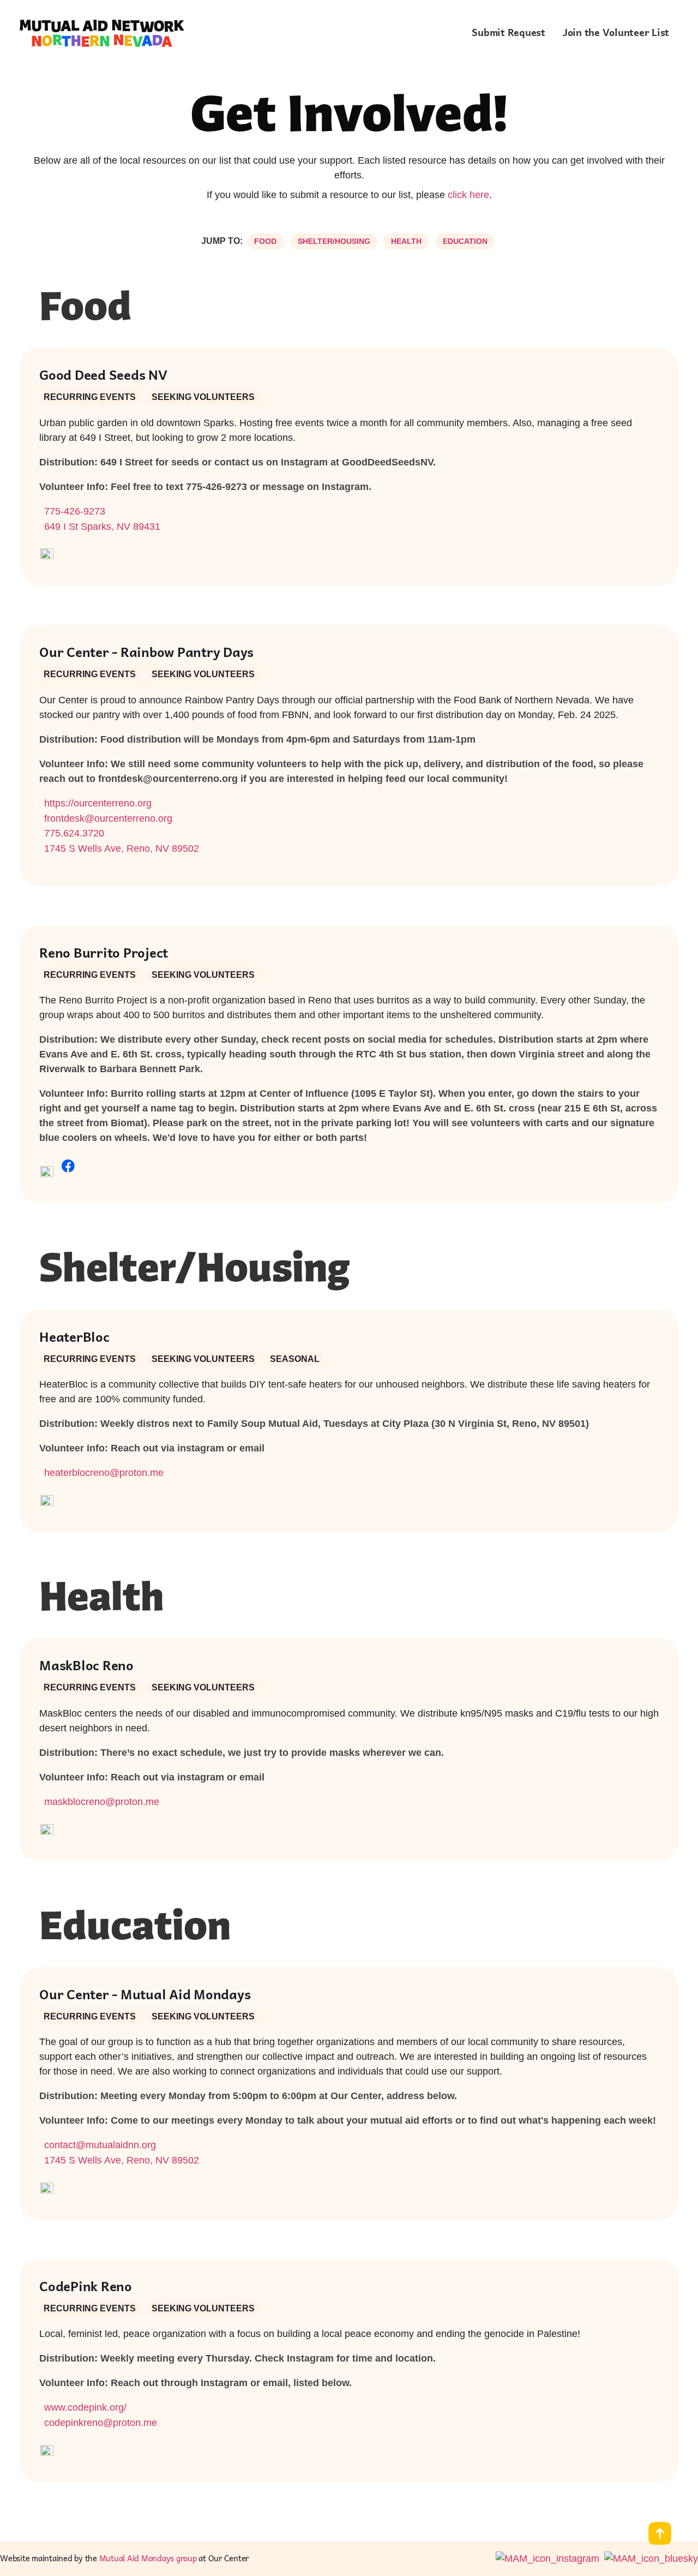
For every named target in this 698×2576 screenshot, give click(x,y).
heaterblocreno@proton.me (104, 1473)
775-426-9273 (75, 511)
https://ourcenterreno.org (98, 803)
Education (465, 241)
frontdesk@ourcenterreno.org (108, 818)
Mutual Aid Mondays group (148, 2558)
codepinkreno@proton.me (101, 2423)
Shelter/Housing (334, 241)
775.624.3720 (74, 833)
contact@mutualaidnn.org (100, 2145)
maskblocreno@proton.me (102, 1802)
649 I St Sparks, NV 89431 (102, 527)
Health (406, 241)
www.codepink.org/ (85, 2407)
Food (265, 241)
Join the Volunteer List (616, 32)
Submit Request (509, 32)
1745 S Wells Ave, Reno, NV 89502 (122, 848)
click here (468, 195)
